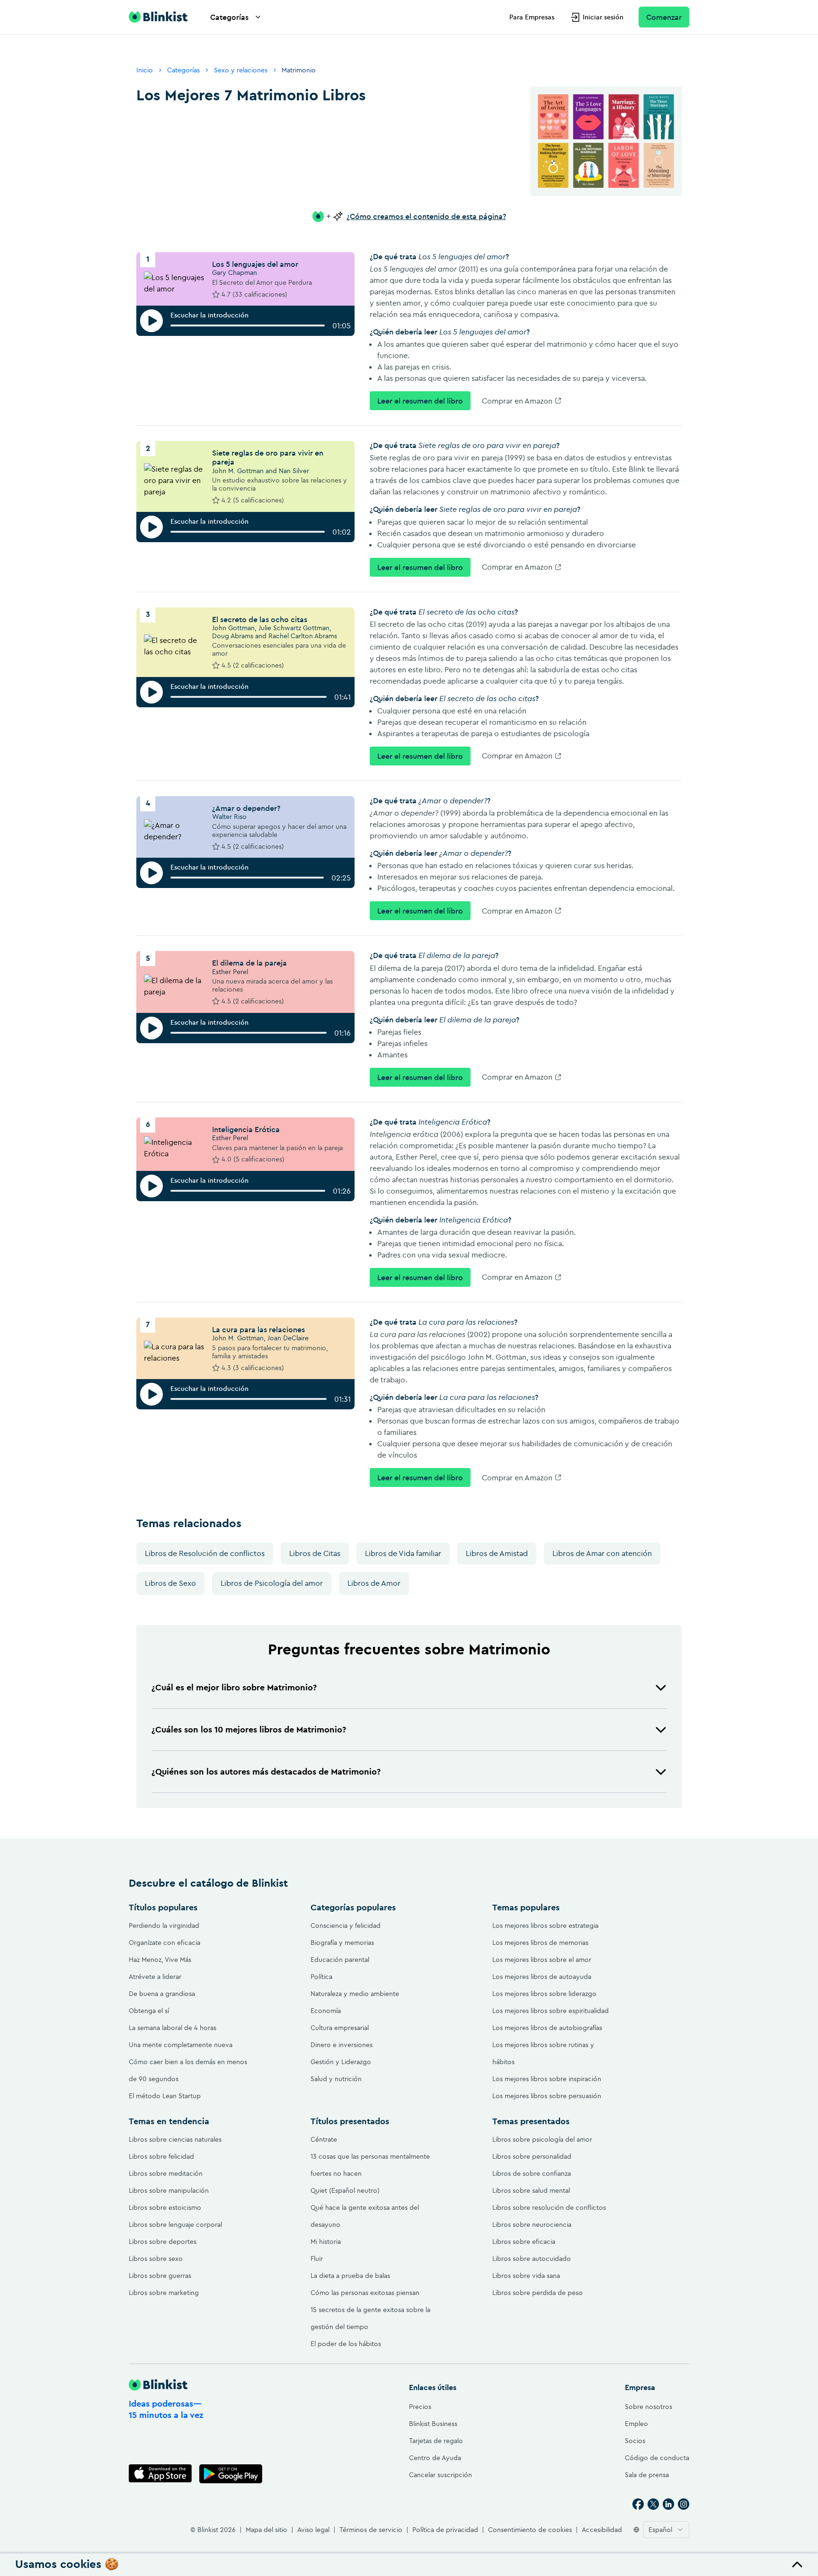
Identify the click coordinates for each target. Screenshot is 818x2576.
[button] (409, 1688)
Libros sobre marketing (164, 2293)
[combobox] (666, 2530)
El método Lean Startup (165, 2096)
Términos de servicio (371, 2530)
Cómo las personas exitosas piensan (365, 2293)
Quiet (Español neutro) (345, 2190)
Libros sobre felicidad (161, 2156)
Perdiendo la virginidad (164, 1925)
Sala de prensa (647, 2475)
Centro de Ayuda (435, 2458)
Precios (420, 2407)
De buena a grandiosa (162, 1994)
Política (321, 1977)
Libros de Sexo (170, 1583)
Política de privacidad (445, 2530)
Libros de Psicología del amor (272, 1583)
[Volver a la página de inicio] (158, 17)
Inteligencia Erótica (246, 1129)
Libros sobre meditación (166, 2173)
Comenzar (664, 17)
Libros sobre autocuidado (532, 2259)
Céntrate (324, 2139)
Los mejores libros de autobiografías (547, 2028)
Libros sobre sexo (156, 2259)
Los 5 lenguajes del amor (255, 264)
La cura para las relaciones (258, 1329)
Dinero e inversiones (342, 2045)
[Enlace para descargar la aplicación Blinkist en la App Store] (160, 2474)
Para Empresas (532, 17)
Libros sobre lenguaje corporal (175, 2224)
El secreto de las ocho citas (260, 619)
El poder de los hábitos (346, 2344)
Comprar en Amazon (517, 401)
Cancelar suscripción (440, 2475)
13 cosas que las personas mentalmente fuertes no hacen (370, 2165)
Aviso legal (313, 2530)
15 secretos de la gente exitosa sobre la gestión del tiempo (370, 2318)
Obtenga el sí (149, 2011)
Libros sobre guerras (160, 2276)
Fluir (317, 2259)
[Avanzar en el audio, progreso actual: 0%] (248, 325)
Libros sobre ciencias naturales (175, 2139)
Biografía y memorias (342, 1943)
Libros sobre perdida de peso (538, 2293)
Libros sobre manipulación (169, 2190)
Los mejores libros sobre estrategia (545, 1925)
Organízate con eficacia (164, 1943)
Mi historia (326, 2242)
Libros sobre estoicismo (165, 2207)
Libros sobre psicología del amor (542, 2139)
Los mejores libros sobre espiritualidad (551, 2011)
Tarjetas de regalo (436, 2441)
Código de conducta (657, 2458)
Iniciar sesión (603, 17)
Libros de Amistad (497, 1553)
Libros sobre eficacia (524, 2242)
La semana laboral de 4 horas (173, 2028)
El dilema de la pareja (249, 963)
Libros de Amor (374, 1583)
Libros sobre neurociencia (532, 2224)
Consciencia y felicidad (346, 1925)
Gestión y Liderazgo (341, 2062)
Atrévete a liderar (155, 1977)
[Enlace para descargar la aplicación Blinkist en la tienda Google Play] (231, 2474)
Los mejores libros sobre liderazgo (544, 1994)
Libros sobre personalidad (532, 2156)
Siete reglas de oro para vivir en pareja (268, 457)
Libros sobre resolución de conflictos (549, 2207)
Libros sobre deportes (163, 2242)
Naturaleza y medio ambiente (355, 1994)
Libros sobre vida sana (526, 2276)
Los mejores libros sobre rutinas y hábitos (543, 2053)
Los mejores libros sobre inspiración (547, 2079)
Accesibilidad (602, 2530)
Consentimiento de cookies (530, 2530)
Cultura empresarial (340, 2028)
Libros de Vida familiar (403, 1553)
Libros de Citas (315, 1553)
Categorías (229, 17)
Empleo (636, 2424)
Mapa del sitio (267, 2530)
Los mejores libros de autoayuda (542, 1977)
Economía (326, 2011)
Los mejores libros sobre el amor (542, 1960)
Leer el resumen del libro (420, 401)
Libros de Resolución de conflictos (205, 1553)
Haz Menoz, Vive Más (160, 1960)
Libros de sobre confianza (532, 2173)
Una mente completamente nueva (181, 2045)
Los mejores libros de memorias (540, 1943)
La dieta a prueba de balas (350, 2276)
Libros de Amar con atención (602, 1553)
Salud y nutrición (336, 2079)
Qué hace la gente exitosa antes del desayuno (365, 2216)
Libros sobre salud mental (531, 2190)
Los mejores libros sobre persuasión (547, 2096)
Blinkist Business (433, 2424)
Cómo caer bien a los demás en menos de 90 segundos (188, 2070)
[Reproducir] (151, 321)
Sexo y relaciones (241, 70)
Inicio (145, 70)
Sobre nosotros (649, 2407)
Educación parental (340, 1960)
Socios (635, 2441)
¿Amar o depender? (246, 808)
